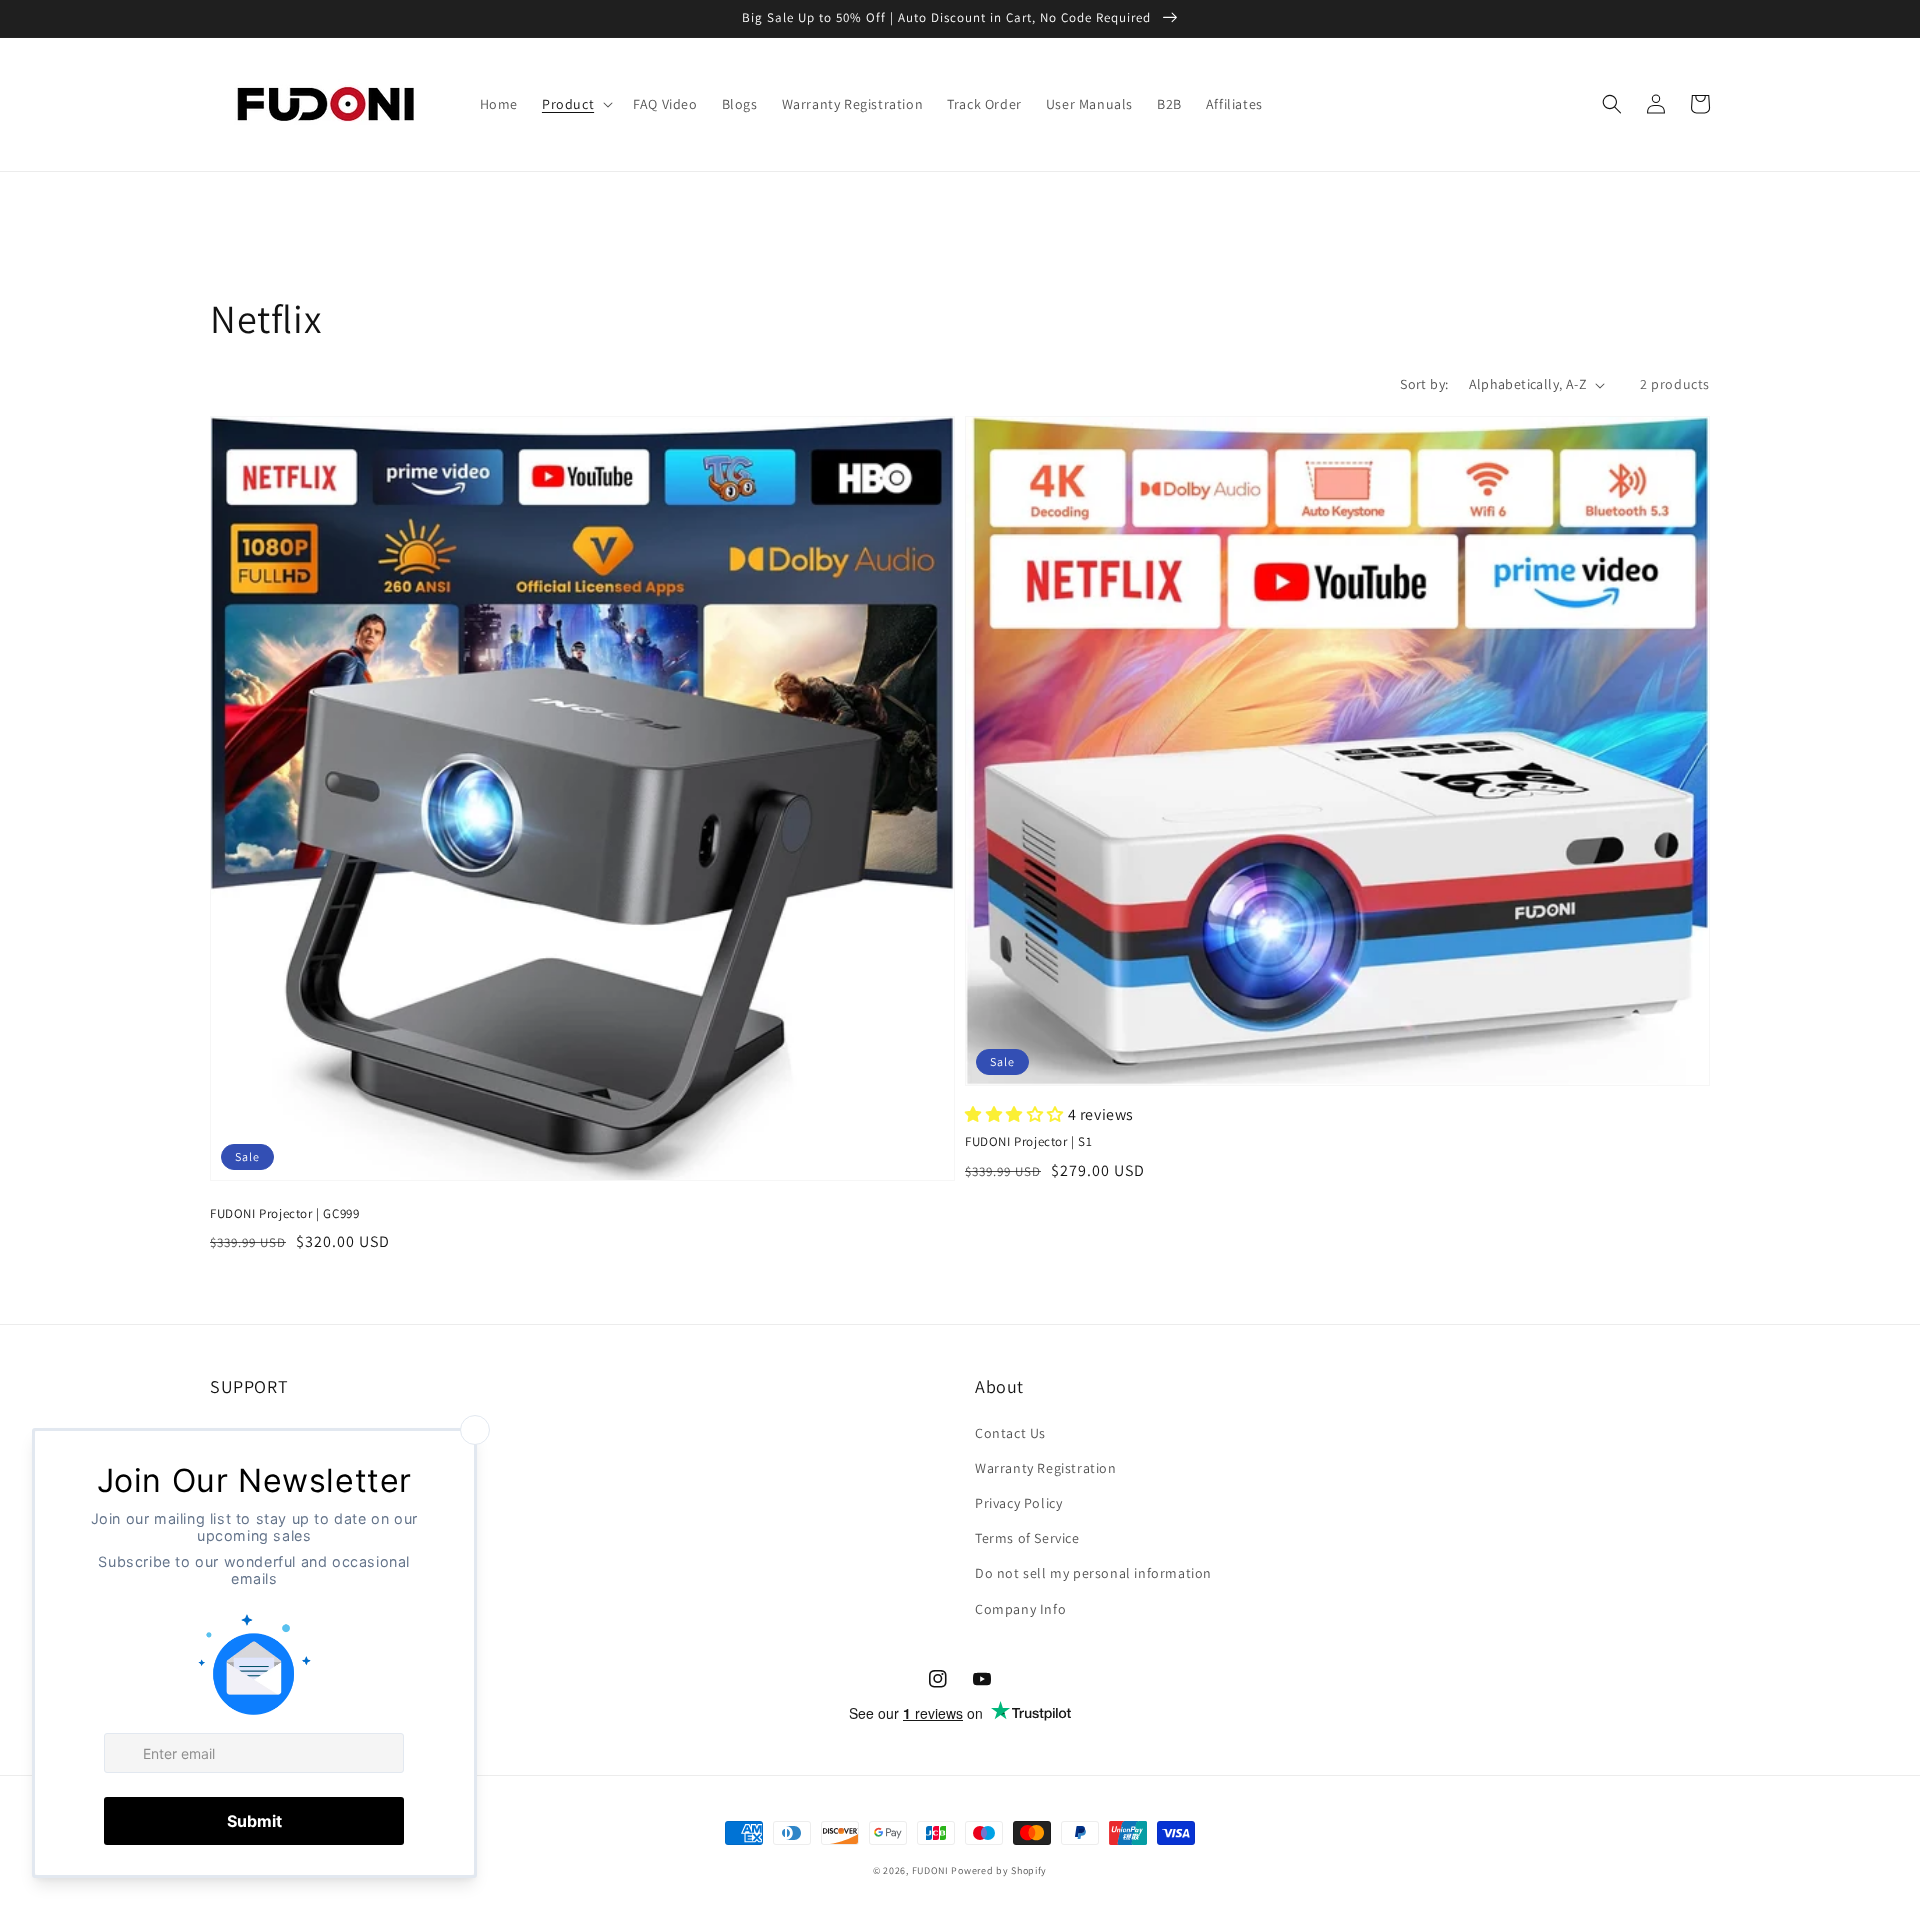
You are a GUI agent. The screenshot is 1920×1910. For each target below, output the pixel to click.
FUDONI (930, 1870)
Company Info (1020, 1609)
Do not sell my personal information (1093, 1573)
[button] (575, 104)
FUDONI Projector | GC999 (284, 1213)
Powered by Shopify (999, 1870)
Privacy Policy (1018, 1503)
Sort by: (1424, 384)
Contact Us (1010, 1433)
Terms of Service (1027, 1538)
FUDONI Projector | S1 (1029, 1141)
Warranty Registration (1046, 1468)
